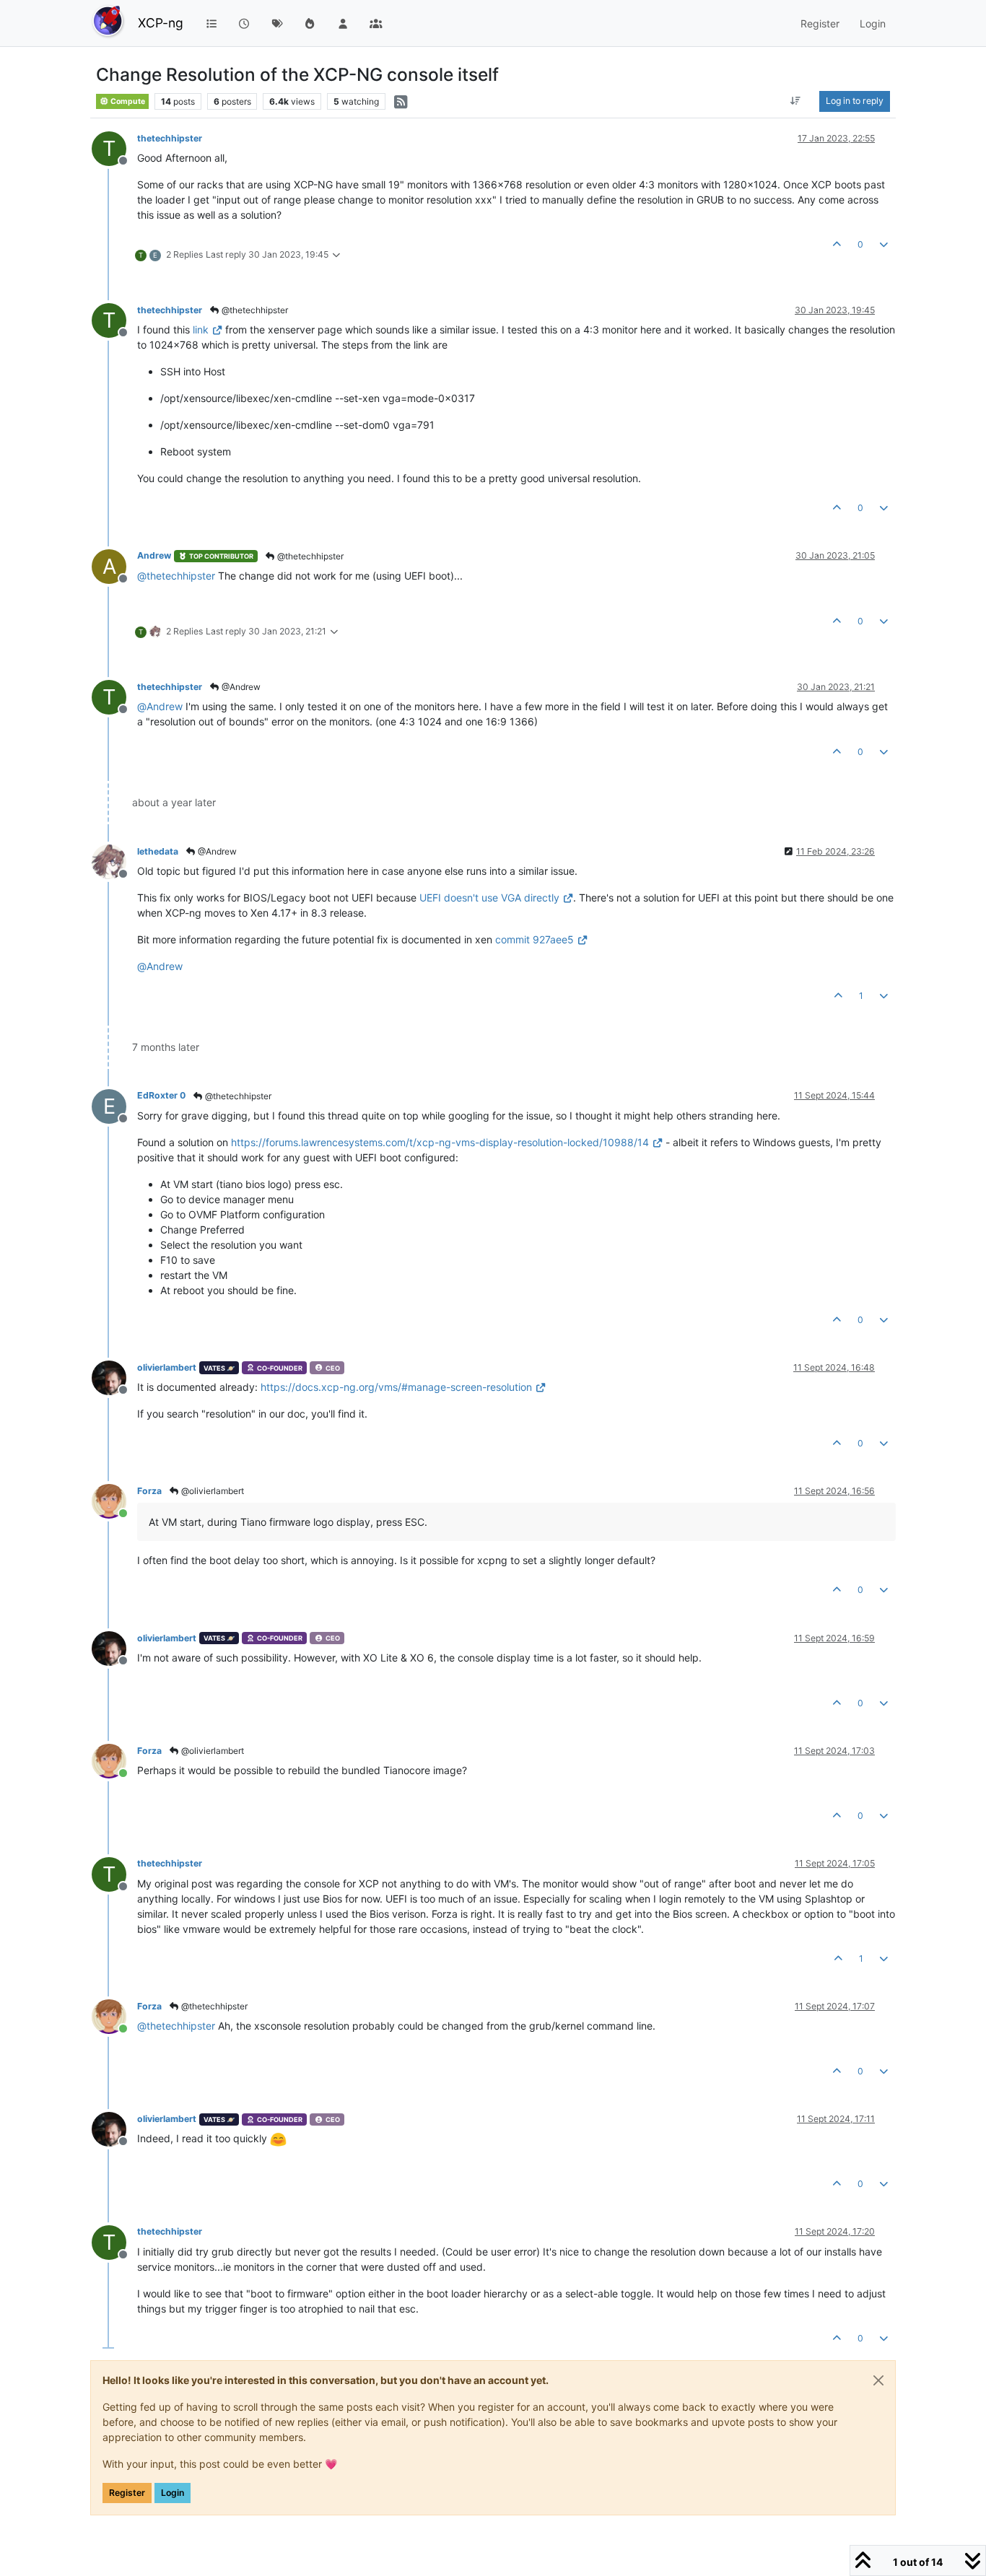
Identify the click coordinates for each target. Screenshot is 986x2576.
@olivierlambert (211, 1491)
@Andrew (240, 687)
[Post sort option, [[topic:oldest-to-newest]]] (796, 101)
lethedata (158, 851)
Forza (149, 1491)
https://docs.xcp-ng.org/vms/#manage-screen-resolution (396, 1387)
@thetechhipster (254, 310)
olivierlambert (167, 1367)
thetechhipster (170, 138)
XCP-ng (161, 23)
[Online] (114, 1500)
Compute (127, 101)
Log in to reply (855, 101)
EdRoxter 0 (161, 1095)
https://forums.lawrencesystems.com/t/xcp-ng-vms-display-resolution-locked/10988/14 (440, 1142)
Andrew (154, 555)
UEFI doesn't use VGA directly (489, 898)
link (201, 329)
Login (173, 2493)
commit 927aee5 (535, 939)
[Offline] (114, 861)
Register (127, 2493)
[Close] (878, 2380)
